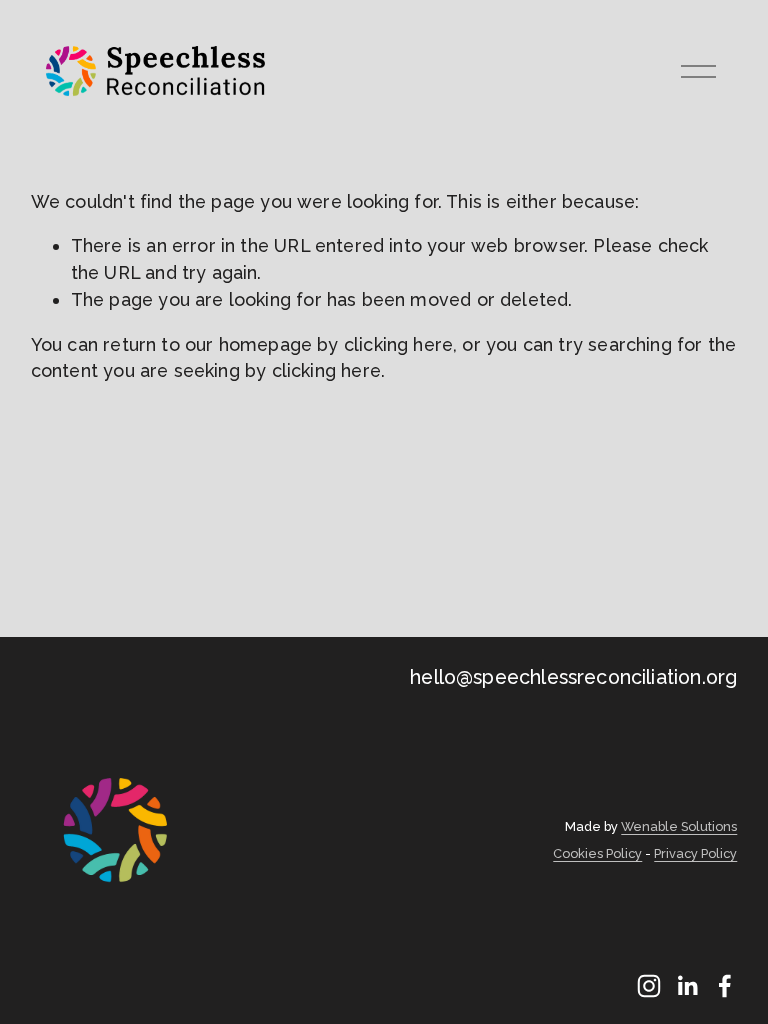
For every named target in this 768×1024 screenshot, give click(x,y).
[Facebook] (725, 986)
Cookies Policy (597, 854)
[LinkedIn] (687, 986)
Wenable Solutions (679, 827)
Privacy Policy (695, 854)
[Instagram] (649, 986)
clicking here (398, 344)
